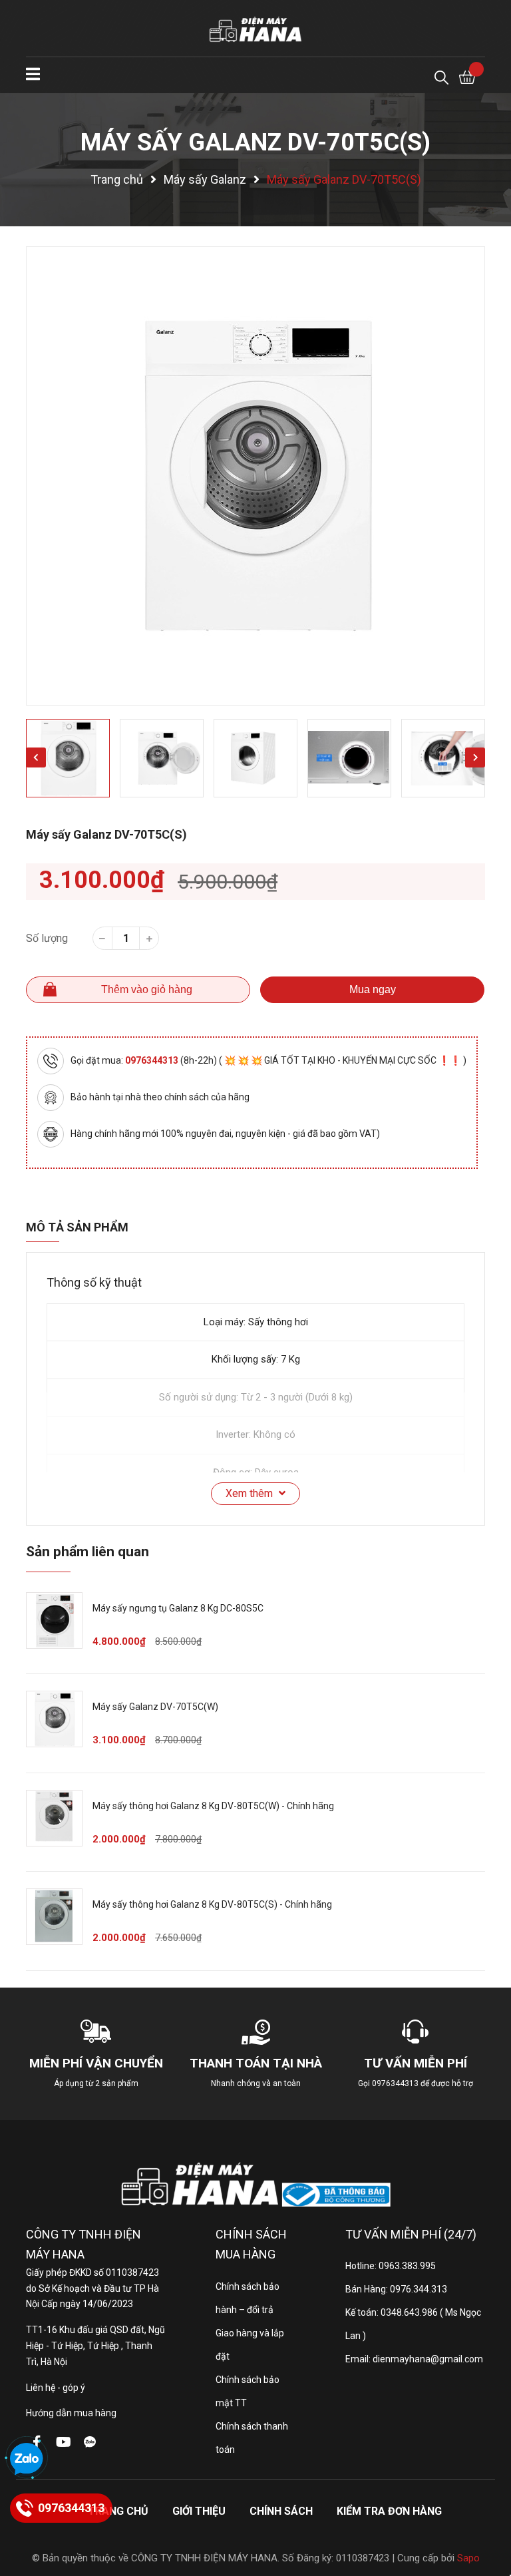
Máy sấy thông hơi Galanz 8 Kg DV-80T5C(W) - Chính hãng (213, 1806)
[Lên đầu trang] (488, 2513)
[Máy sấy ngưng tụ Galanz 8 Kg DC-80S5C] (54, 1620)
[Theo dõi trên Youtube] (63, 2442)
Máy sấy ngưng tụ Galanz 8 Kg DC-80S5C (178, 1608)
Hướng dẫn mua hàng (71, 2413)
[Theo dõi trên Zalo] (90, 2442)
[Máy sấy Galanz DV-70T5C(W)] (54, 1719)
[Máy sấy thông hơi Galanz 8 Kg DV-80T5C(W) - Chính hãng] (54, 1818)
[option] (255, 476)
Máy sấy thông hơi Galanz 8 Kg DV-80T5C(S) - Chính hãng (212, 1904)
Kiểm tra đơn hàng (389, 2511)
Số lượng (47, 938)
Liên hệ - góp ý (56, 2388)
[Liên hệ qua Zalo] (27, 2460)
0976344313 (153, 1060)
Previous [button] (36, 757)
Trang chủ (118, 2511)
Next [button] (475, 757)
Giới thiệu (199, 2511)
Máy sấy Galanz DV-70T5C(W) (155, 1707)
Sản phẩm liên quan (87, 1552)
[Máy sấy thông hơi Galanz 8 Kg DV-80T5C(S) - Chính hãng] (54, 1917)
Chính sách (281, 2511)
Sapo (468, 2558)
